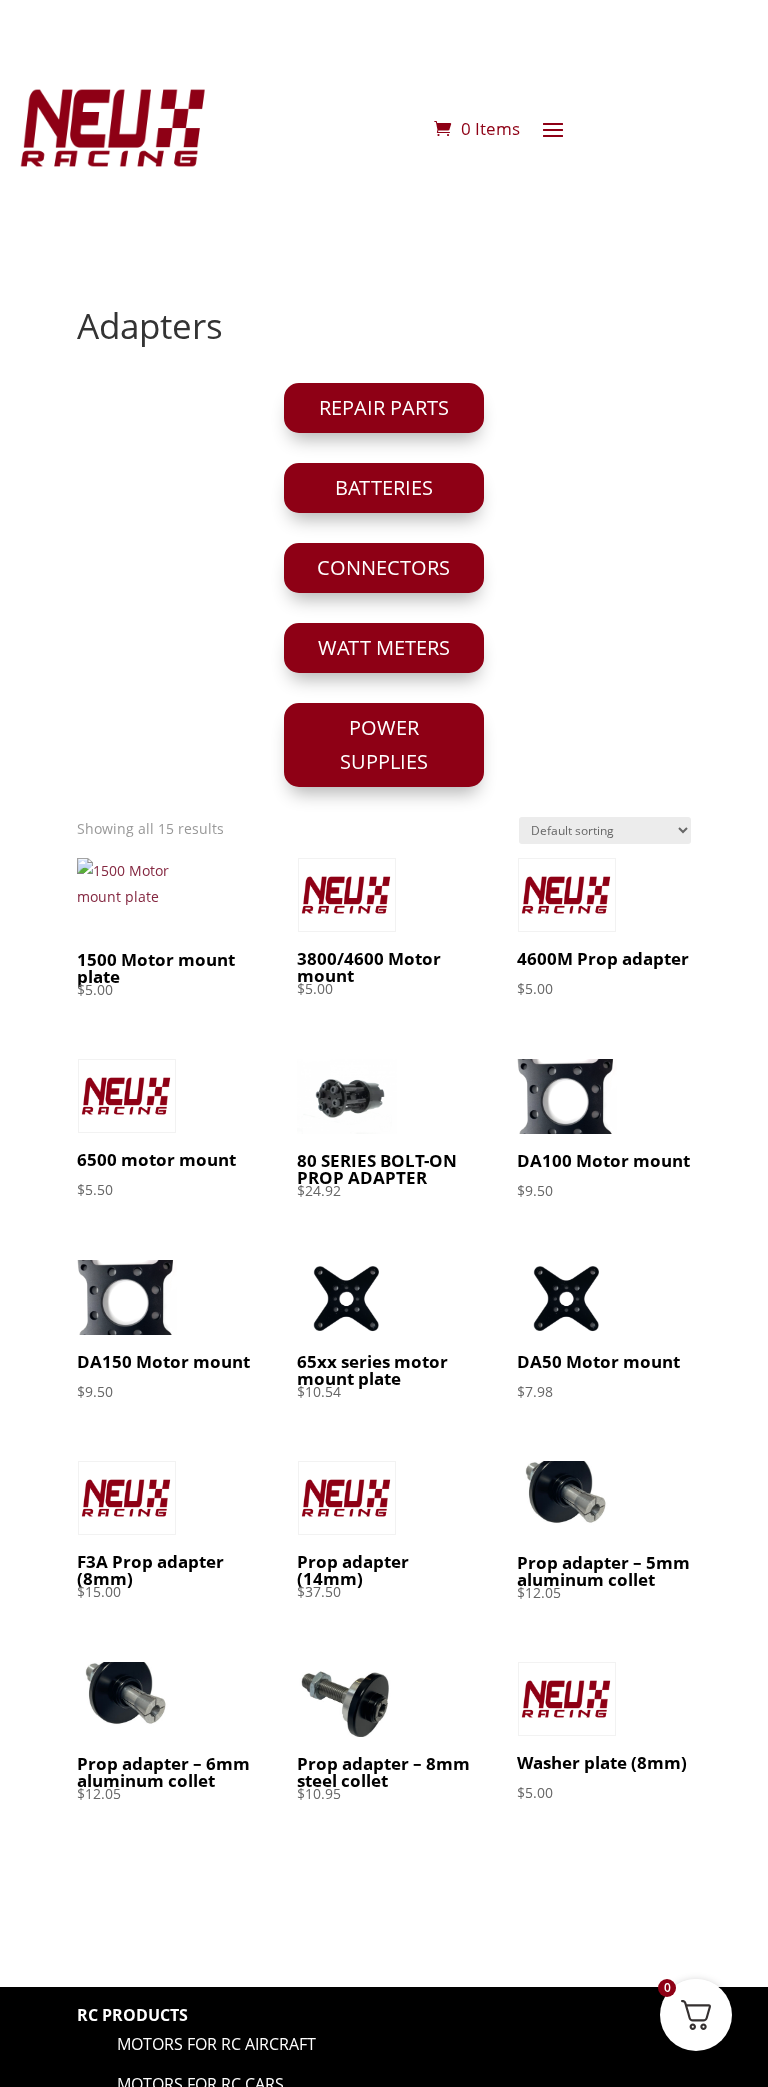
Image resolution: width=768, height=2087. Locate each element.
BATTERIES (384, 487)
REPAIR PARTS (384, 407)
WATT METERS (384, 647)
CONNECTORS (383, 567)
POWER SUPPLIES (384, 744)
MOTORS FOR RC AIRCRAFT (216, 2044)
